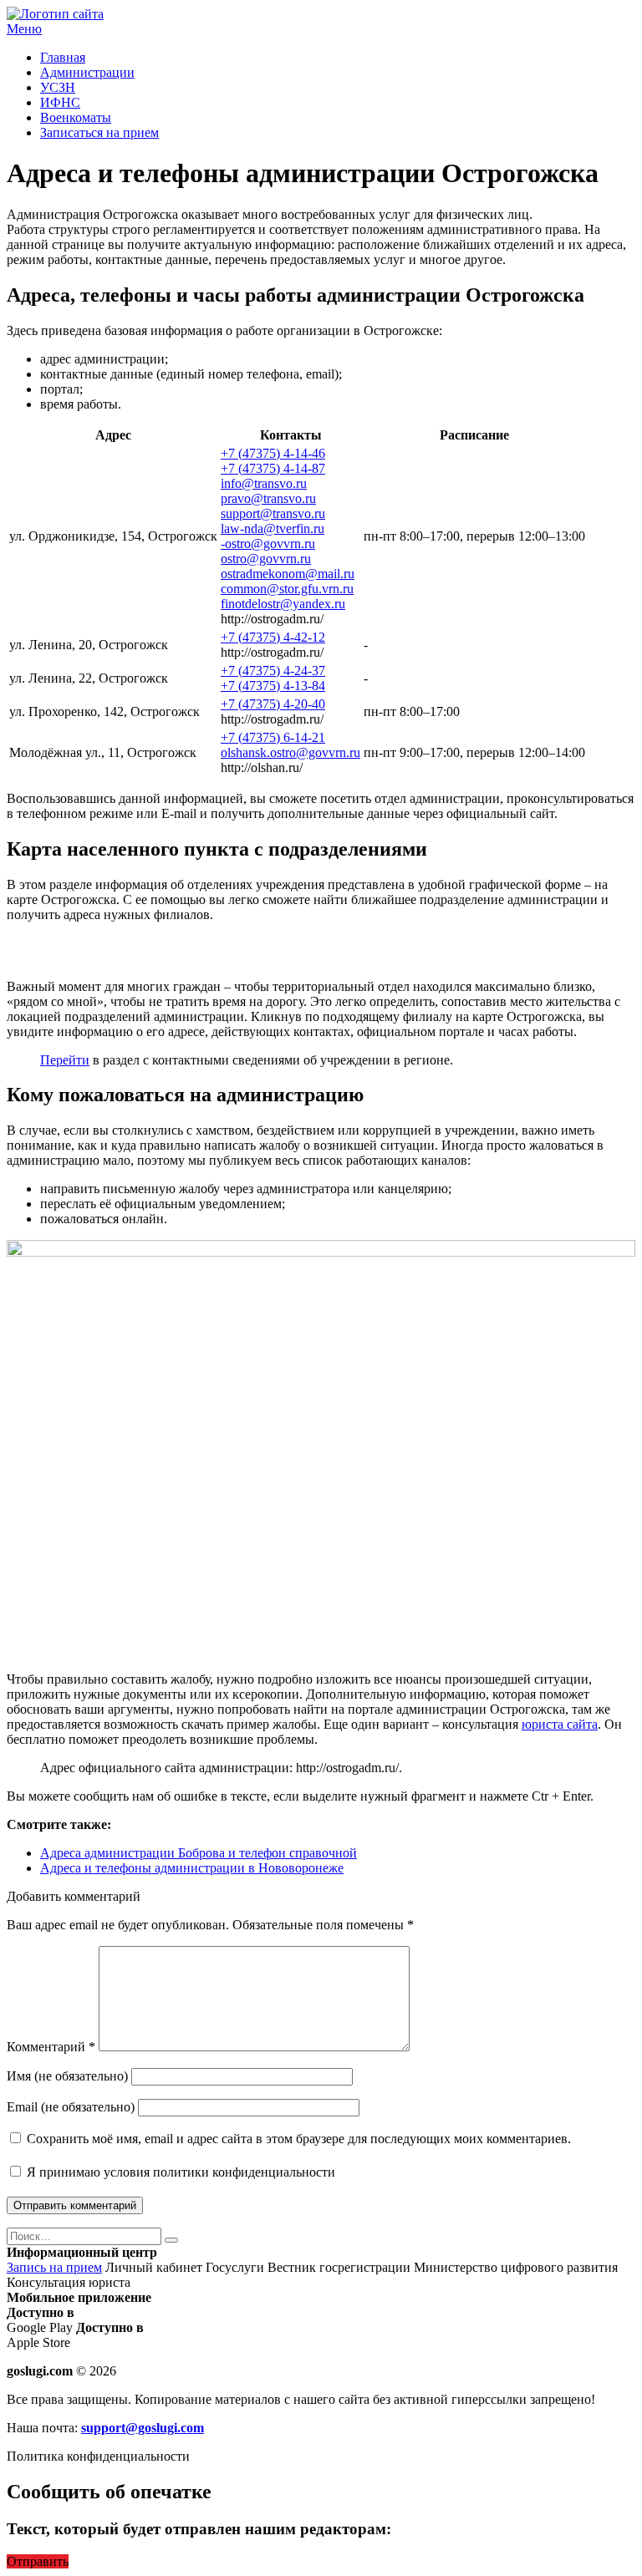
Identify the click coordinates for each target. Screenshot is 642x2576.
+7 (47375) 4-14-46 (273, 453)
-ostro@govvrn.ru (268, 544)
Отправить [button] (38, 2561)
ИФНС (60, 102)
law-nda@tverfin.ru (273, 528)
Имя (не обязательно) (67, 2076)
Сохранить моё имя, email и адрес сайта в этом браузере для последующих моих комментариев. (299, 2139)
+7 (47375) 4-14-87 (273, 468)
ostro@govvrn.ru (266, 559)
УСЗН (58, 87)
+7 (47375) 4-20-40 (273, 704)
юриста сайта (560, 1724)
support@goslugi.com (143, 2428)
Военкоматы (76, 117)
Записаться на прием (99, 132)
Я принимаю (179, 2172)
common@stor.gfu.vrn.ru (287, 589)
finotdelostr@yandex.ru (283, 604)
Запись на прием (54, 2267)
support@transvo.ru (273, 513)
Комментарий (51, 2047)
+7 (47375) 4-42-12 (273, 637)
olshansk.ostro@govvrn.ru (290, 752)
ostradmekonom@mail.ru (288, 574)
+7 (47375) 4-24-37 (273, 671)
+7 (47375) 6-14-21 (273, 737)
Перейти (65, 1060)
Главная (63, 57)
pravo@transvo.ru (268, 498)
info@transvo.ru (264, 483)
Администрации (87, 72)
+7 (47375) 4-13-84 (273, 686)
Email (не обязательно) (71, 2107)
